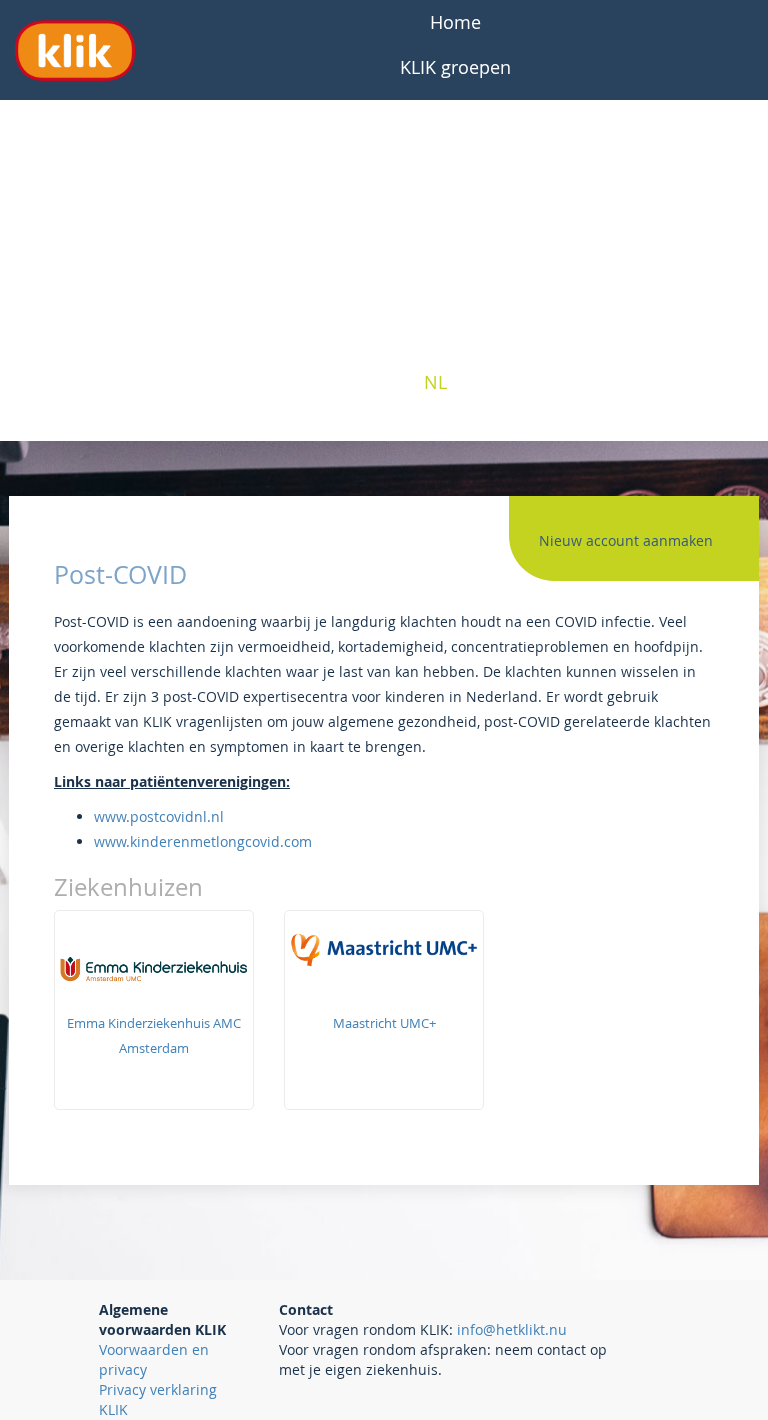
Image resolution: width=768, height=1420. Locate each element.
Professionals (456, 247)
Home (455, 22)
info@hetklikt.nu (512, 1329)
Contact (456, 337)
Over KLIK (455, 157)
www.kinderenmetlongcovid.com (203, 841)
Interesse (455, 292)
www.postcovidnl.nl (159, 816)
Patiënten (456, 202)
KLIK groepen (455, 67)
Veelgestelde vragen (455, 112)
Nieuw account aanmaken (626, 540)
